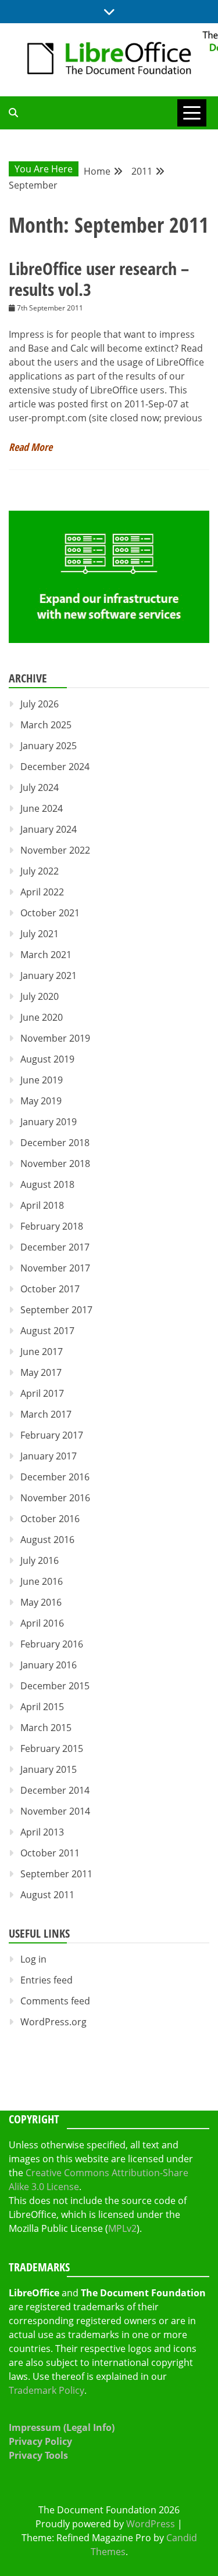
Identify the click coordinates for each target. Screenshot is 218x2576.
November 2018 (55, 1164)
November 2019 (55, 1038)
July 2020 (40, 996)
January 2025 (49, 746)
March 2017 (46, 1414)
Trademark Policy (47, 2390)
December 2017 (55, 1247)
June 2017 (42, 1352)
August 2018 (47, 1184)
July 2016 (40, 1560)
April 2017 (42, 1393)
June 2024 (42, 808)
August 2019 (47, 1059)
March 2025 (46, 725)
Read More (31, 447)
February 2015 (52, 1748)
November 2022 (55, 850)
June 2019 (42, 1080)
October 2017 (50, 1289)
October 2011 (50, 1853)
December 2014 (55, 1790)
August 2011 (47, 1895)
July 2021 (40, 934)
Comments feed (55, 2001)
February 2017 (52, 1435)
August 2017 (47, 1331)
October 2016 (50, 1519)
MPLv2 (122, 2228)
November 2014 (55, 1811)
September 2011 (56, 1874)
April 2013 (42, 1832)
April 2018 (42, 1205)
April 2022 (42, 892)
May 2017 (41, 1372)
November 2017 (55, 1268)
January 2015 (49, 1769)
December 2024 (55, 767)
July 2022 (40, 871)
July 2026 (40, 704)
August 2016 (47, 1540)
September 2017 (56, 1310)
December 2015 (55, 1686)
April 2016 (42, 1623)
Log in (33, 1959)
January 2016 (49, 1665)
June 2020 (42, 1017)
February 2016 (52, 1644)
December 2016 (55, 1477)
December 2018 (55, 1143)
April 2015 (42, 1707)
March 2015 (46, 1728)
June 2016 (42, 1581)
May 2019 (41, 1101)
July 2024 (40, 787)
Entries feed (47, 1980)
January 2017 (49, 1456)
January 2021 (49, 976)
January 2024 (49, 829)
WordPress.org (53, 2022)
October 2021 (50, 913)
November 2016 (55, 1498)
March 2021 (46, 955)
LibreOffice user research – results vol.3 (99, 279)
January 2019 (49, 1122)
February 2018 (52, 1226)
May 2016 (41, 1602)
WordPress (151, 2524)
